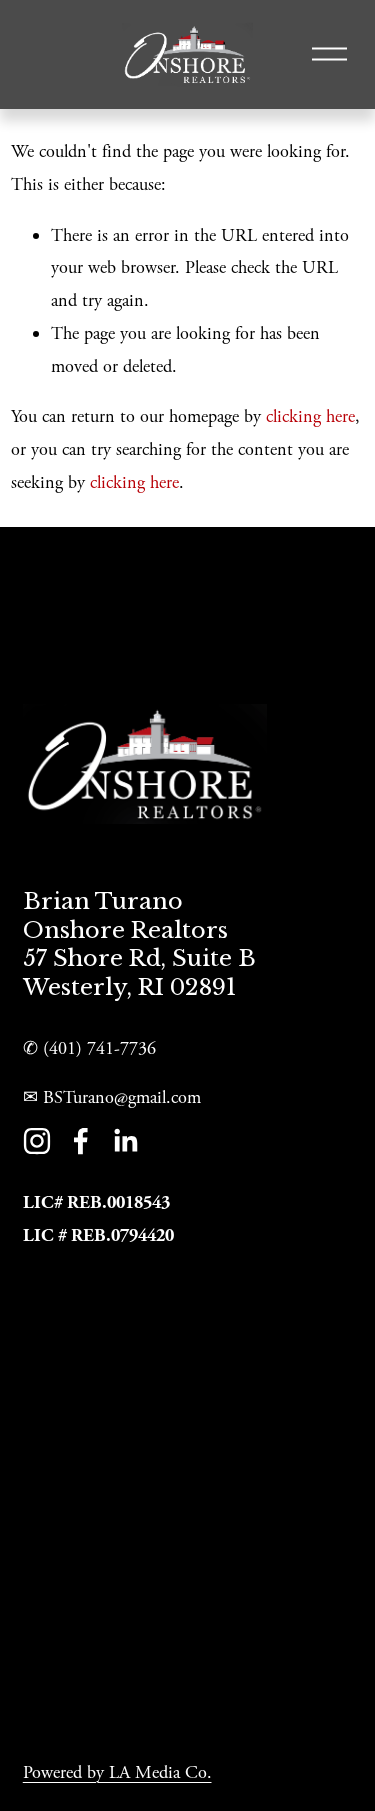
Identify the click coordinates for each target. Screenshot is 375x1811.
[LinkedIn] (125, 1141)
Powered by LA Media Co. (117, 1772)
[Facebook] (81, 1141)
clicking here (310, 416)
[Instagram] (37, 1141)
